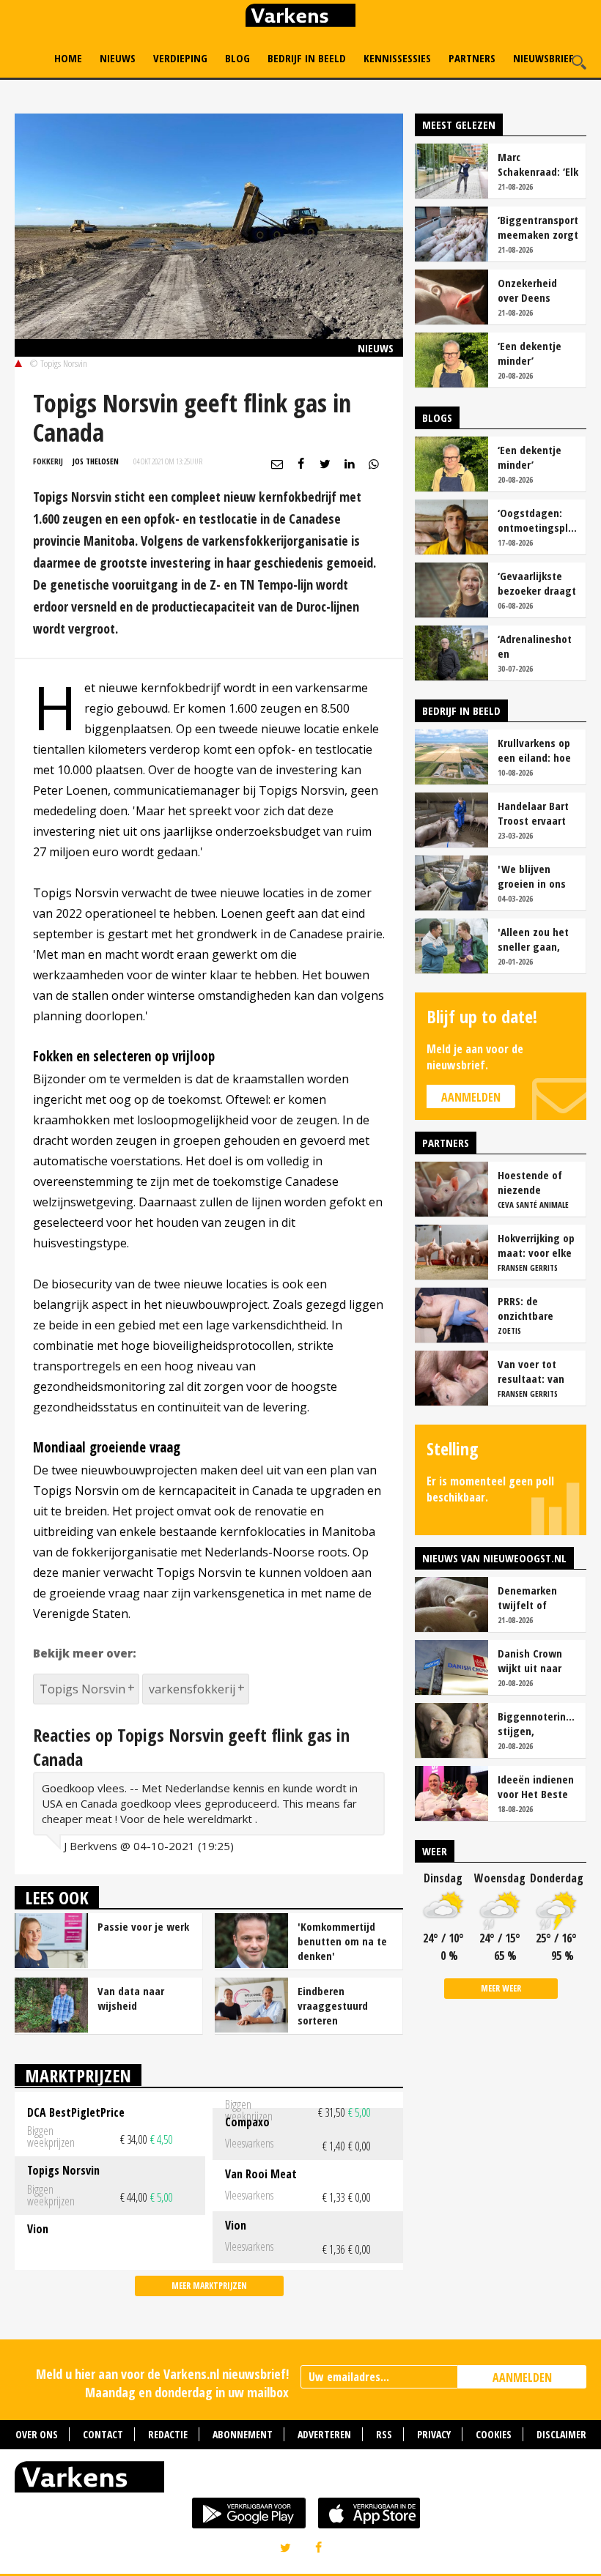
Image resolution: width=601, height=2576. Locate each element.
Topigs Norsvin (82, 1689)
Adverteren (324, 2434)
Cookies (494, 2434)
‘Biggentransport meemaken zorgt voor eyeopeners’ (538, 227)
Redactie (168, 2434)
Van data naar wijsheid (131, 1998)
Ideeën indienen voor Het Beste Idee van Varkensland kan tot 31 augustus (537, 1786)
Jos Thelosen (96, 461)
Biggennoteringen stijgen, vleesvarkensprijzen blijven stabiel (538, 1723)
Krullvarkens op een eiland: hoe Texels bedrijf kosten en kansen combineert (534, 750)
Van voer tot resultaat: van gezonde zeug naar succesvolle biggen (537, 1371)
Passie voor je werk (143, 1926)
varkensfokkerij (192, 1689)
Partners (472, 58)
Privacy (434, 2434)
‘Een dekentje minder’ (530, 353)
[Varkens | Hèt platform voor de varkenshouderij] (300, 17)
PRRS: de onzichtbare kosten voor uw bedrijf (534, 1308)
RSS (384, 2434)
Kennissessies (397, 58)
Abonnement (243, 2434)
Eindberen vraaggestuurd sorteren (333, 2005)
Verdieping (180, 58)
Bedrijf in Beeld (307, 58)
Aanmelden (471, 1097)
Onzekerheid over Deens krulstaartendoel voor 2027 (537, 290)
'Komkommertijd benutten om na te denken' (342, 1941)
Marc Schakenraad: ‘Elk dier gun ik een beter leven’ (538, 164)
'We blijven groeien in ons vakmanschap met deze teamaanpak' (532, 876)
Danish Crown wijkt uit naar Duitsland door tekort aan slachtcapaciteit (535, 1660)
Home (68, 58)
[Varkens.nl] (300, 2480)
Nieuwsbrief (543, 58)
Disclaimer (561, 2434)
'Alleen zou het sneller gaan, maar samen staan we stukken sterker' (537, 939)
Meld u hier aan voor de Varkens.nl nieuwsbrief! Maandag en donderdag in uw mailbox (162, 2383)
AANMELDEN (522, 2378)
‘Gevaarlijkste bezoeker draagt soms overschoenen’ (537, 583)
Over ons (37, 2434)
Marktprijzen (78, 2075)
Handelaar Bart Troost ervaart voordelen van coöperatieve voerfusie (533, 813)
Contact (103, 2434)
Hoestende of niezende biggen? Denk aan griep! (530, 1182)
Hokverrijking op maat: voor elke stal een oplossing (536, 1245)
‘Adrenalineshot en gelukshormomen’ (538, 646)
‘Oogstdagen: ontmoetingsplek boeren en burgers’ (538, 520)
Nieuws (118, 58)
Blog (237, 58)
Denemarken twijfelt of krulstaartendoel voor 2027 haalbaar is (537, 1597)
